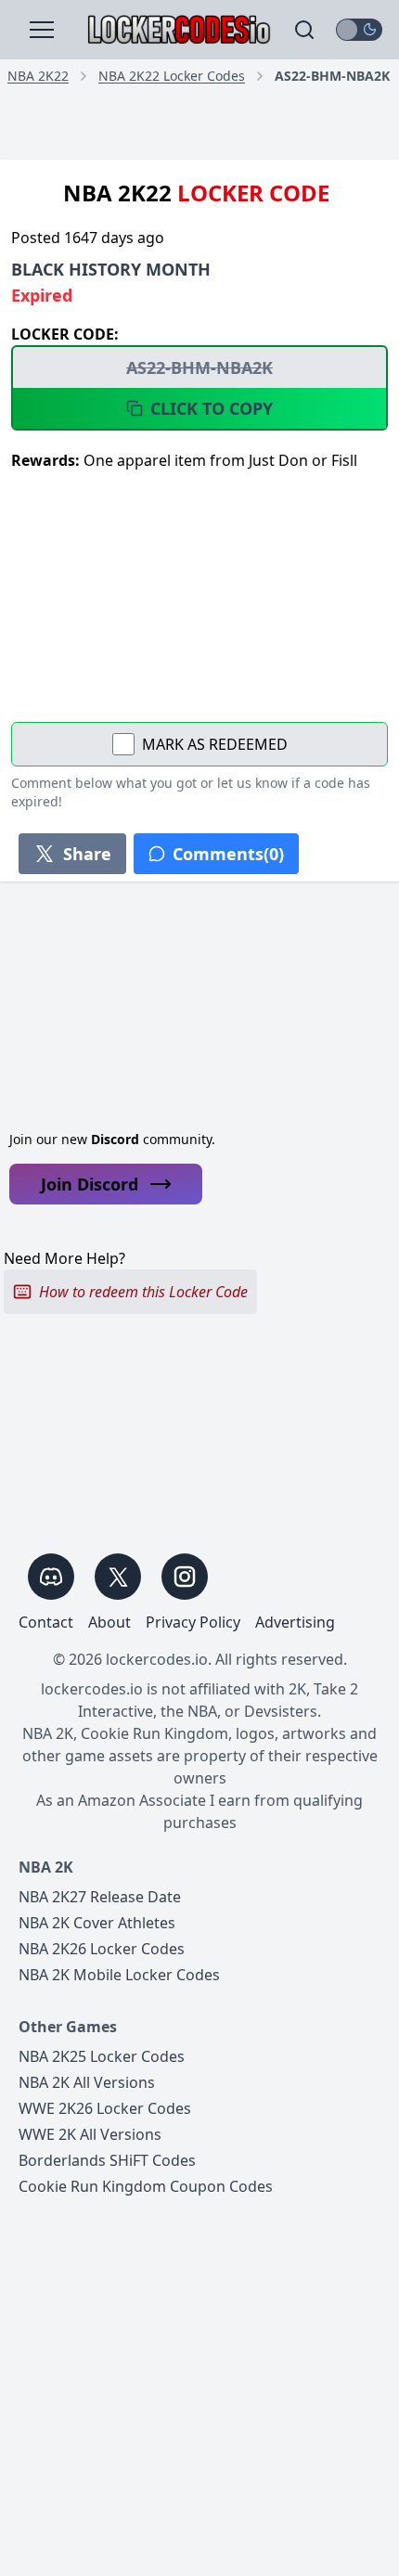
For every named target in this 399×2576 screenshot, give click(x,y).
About (109, 1622)
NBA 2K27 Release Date (100, 1897)
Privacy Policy (193, 1622)
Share (87, 854)
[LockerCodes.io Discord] (51, 1577)
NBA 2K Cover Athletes (97, 1923)
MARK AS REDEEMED (215, 744)
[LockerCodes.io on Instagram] (185, 1577)
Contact (46, 1622)
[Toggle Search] (304, 30)
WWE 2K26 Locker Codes (105, 2108)
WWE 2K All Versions (90, 2134)
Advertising (295, 1622)
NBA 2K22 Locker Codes (172, 76)
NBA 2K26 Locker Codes (102, 1949)
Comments (228, 854)
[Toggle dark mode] (359, 30)
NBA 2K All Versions (87, 2082)
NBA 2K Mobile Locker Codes (119, 1975)
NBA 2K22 (38, 76)
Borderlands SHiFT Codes (107, 2160)
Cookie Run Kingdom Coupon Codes (146, 2186)
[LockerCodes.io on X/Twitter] (118, 1577)
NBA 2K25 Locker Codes (102, 2056)
